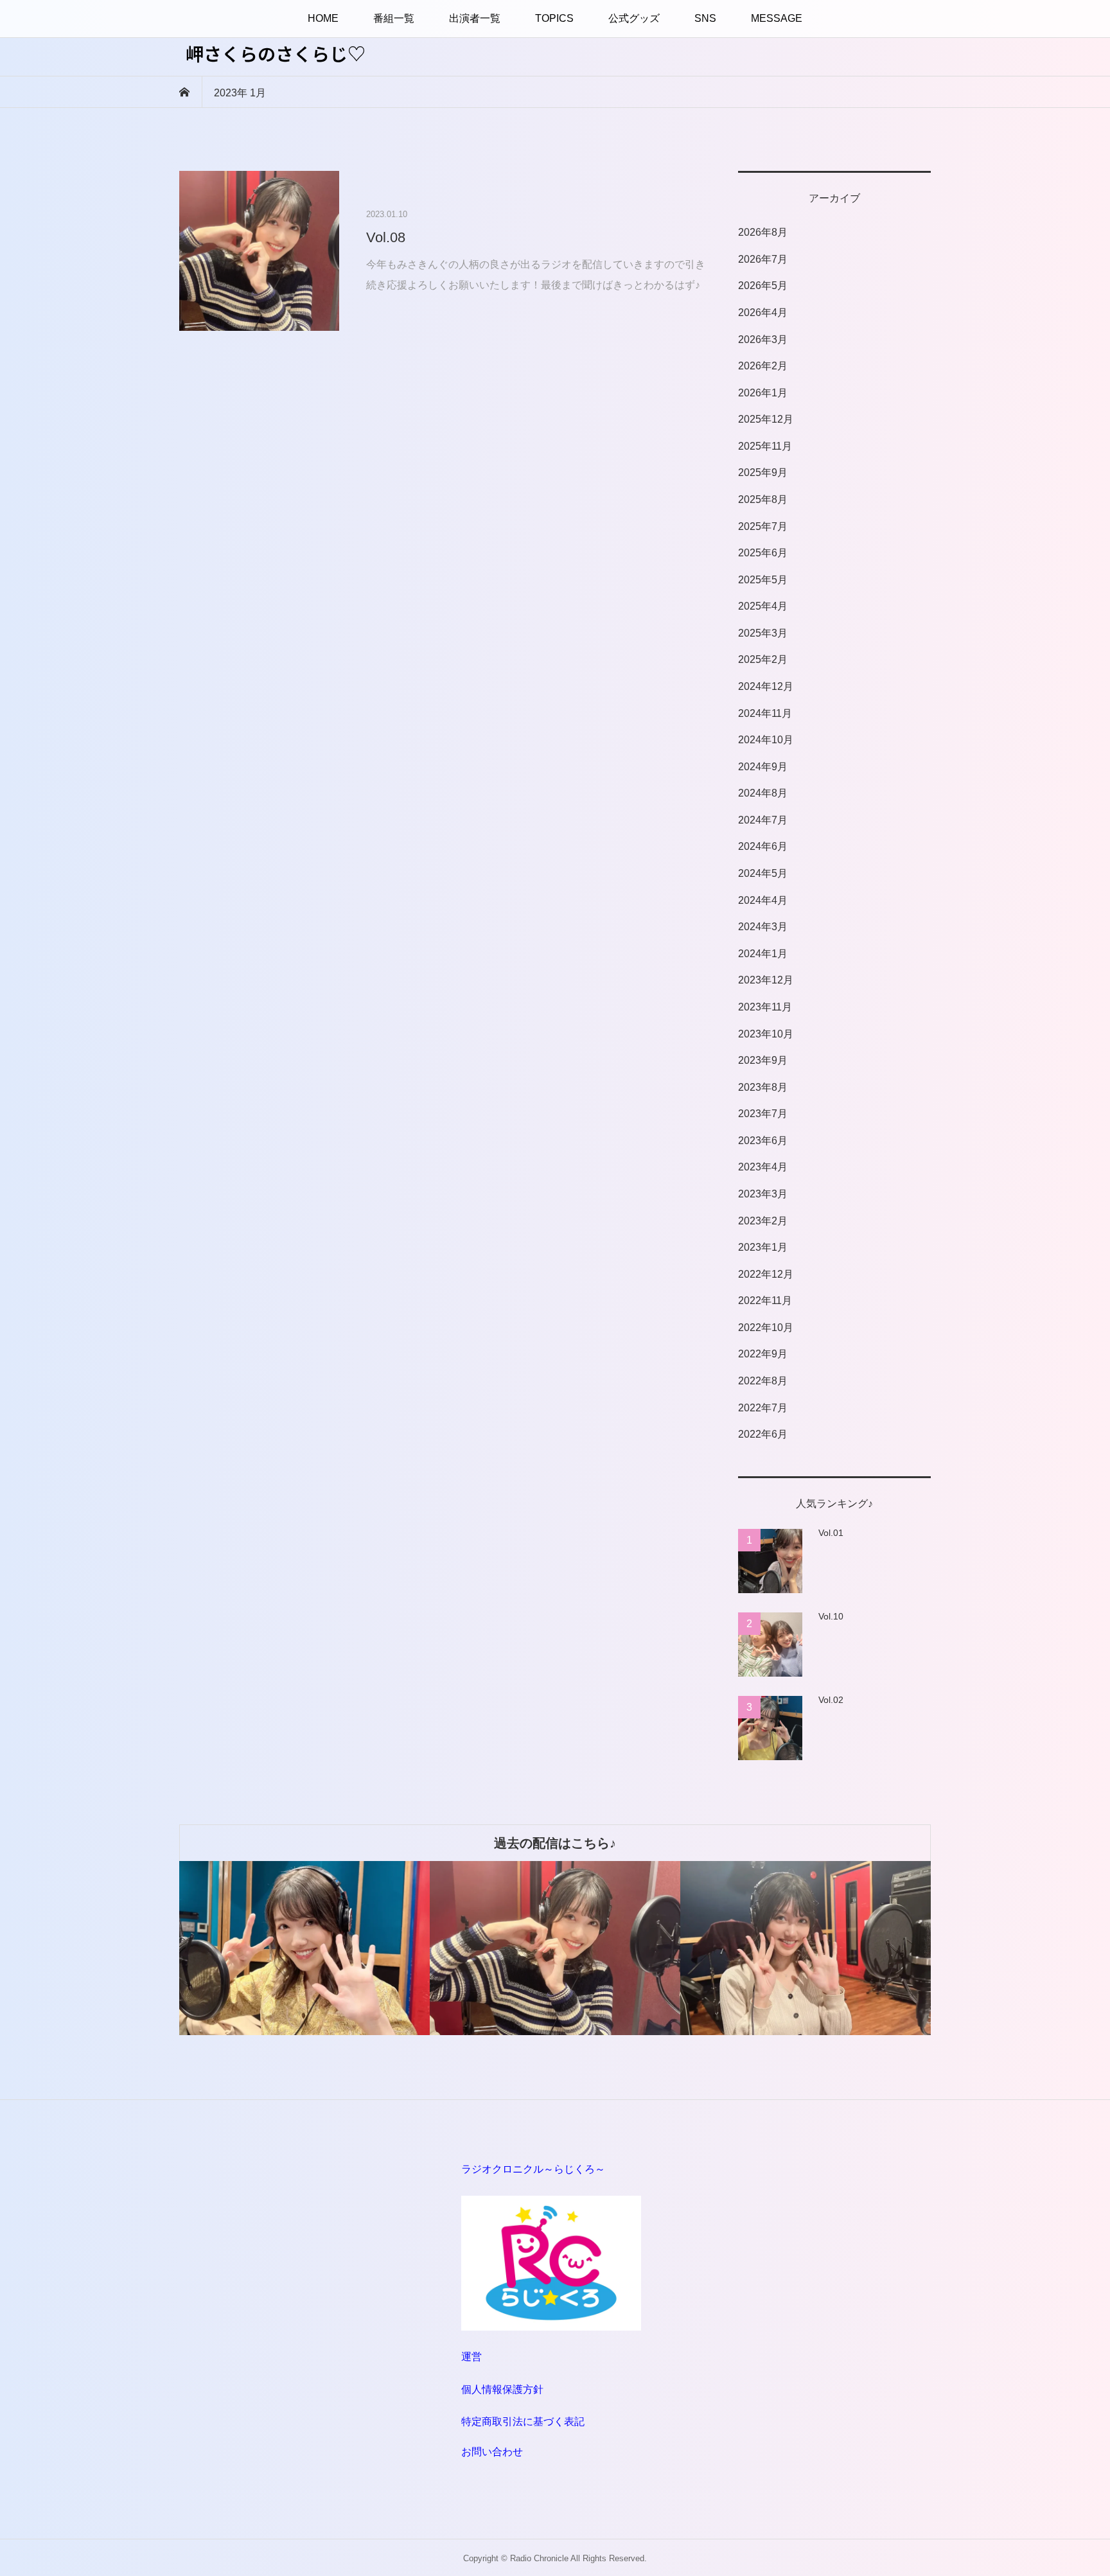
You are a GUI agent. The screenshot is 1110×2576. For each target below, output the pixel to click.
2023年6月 (763, 1141)
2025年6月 (763, 553)
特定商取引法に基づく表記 (523, 2422)
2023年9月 (763, 1060)
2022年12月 (766, 1274)
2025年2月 (763, 659)
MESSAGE (777, 18)
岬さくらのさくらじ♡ (276, 53)
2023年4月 (763, 1167)
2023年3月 (763, 1194)
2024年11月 (765, 713)
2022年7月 (763, 1408)
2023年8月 (763, 1087)
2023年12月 (766, 980)
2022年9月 (763, 1354)
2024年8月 (763, 793)
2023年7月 (763, 1114)
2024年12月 (766, 686)
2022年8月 (763, 1381)
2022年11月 (765, 1301)
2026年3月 (763, 340)
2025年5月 (763, 580)
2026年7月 (763, 259)
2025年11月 (765, 446)
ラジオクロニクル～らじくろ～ (533, 2169)
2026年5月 (763, 286)
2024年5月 (763, 873)
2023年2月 (763, 1221)
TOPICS (554, 18)
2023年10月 (766, 1034)
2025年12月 (766, 419)
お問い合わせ (492, 2452)
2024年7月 (763, 820)
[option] (304, 1948)
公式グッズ (634, 18)
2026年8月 (763, 232)
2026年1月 (763, 393)
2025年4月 (763, 606)
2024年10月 (766, 740)
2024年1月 (763, 954)
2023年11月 (765, 1007)
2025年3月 (763, 633)
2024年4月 (763, 900)
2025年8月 (763, 499)
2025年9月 (763, 472)
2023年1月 (763, 1247)
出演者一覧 (475, 18)
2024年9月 (763, 767)
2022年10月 (766, 1328)
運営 (471, 2357)
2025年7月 (763, 526)
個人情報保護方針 (502, 2389)
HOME (323, 18)
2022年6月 (763, 1434)
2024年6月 (763, 846)
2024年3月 (763, 927)
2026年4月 (763, 313)
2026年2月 (763, 366)
